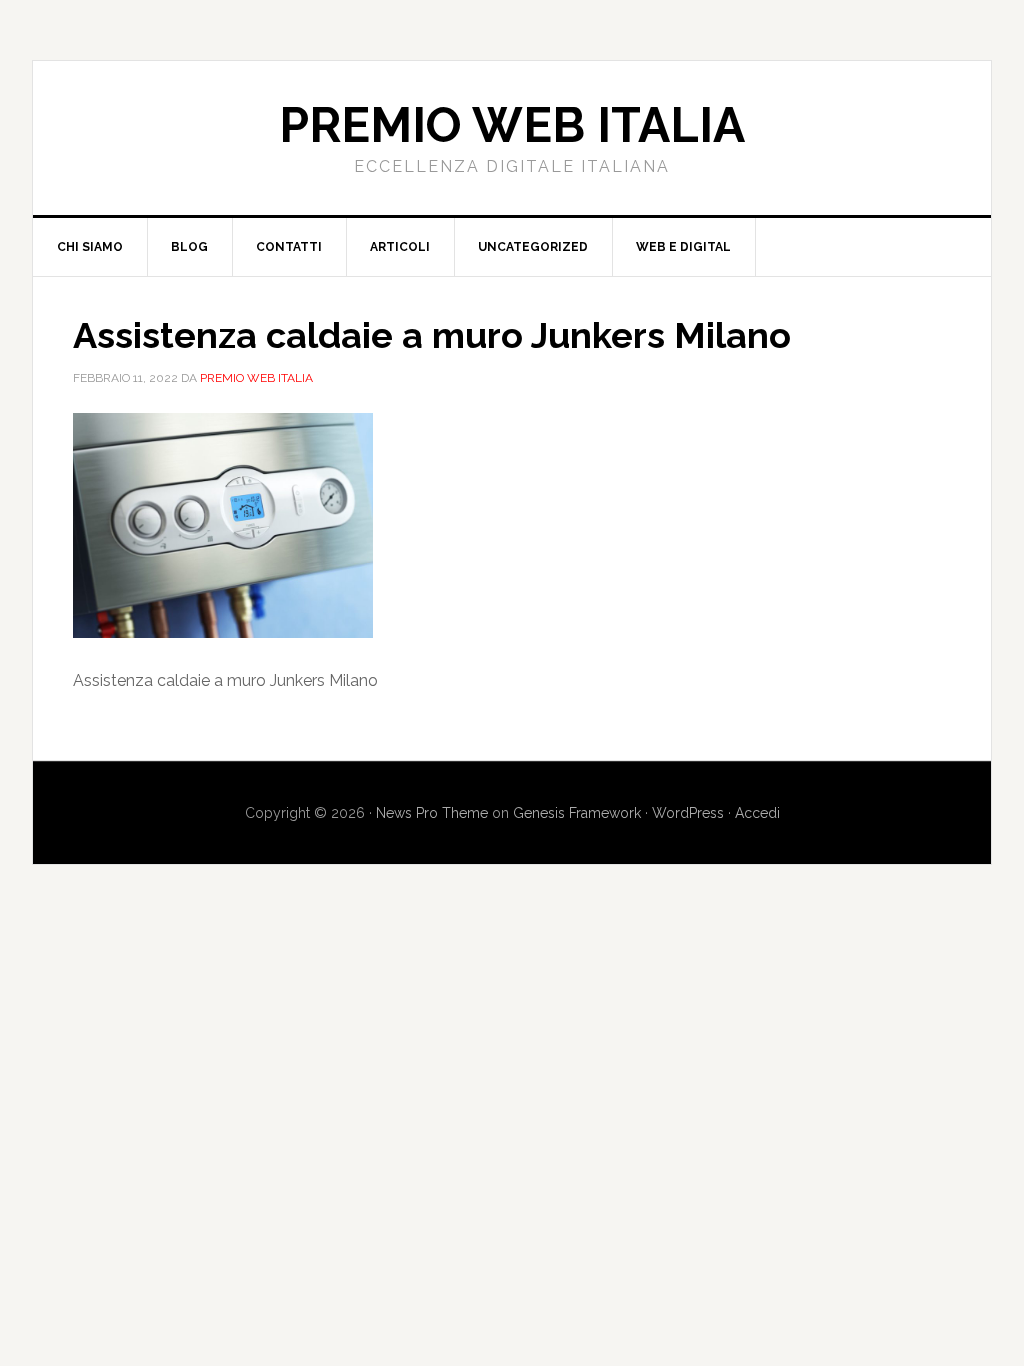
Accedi (757, 813)
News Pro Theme (432, 813)
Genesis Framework (577, 813)
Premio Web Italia (512, 125)
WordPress (688, 813)
